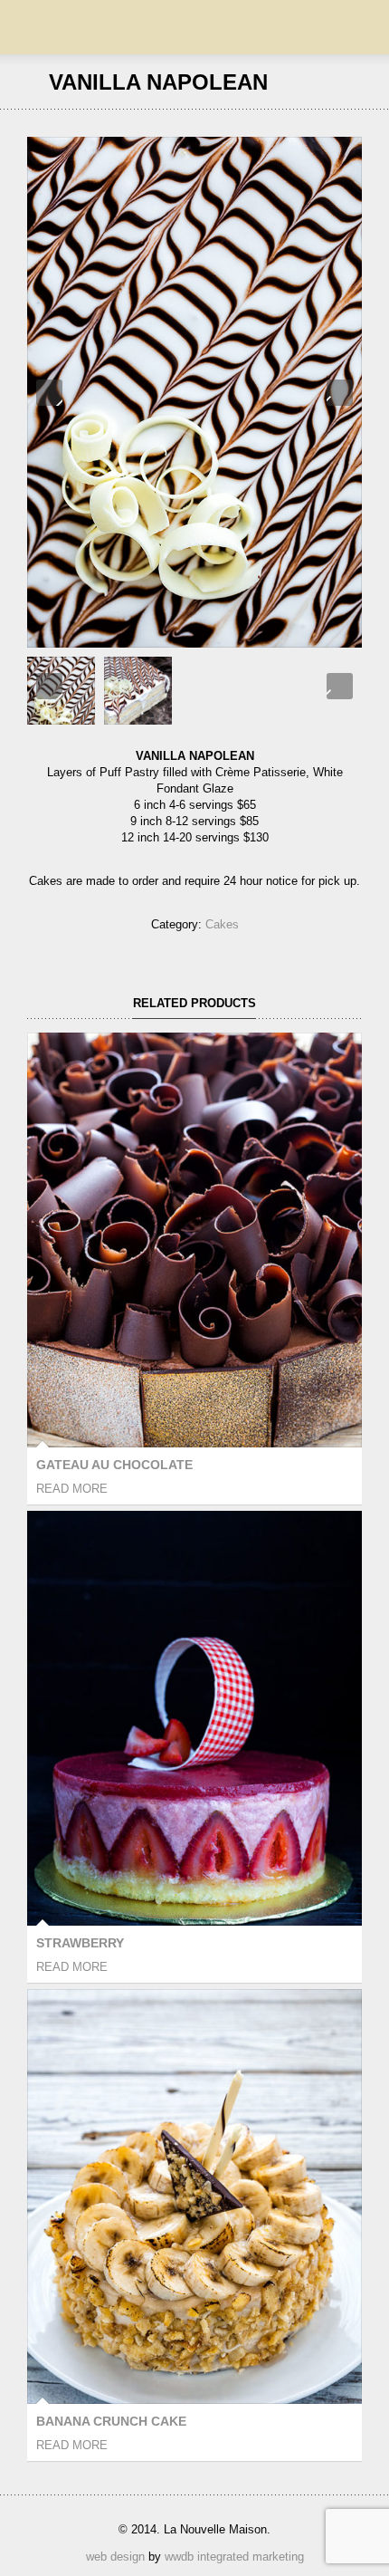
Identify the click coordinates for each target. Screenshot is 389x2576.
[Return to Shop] (354, 82)
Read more (72, 1489)
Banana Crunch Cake (111, 2421)
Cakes (222, 924)
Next (340, 393)
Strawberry (80, 1943)
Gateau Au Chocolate (114, 1465)
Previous (49, 393)
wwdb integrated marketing (234, 2557)
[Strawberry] (330, 82)
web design (115, 2557)
